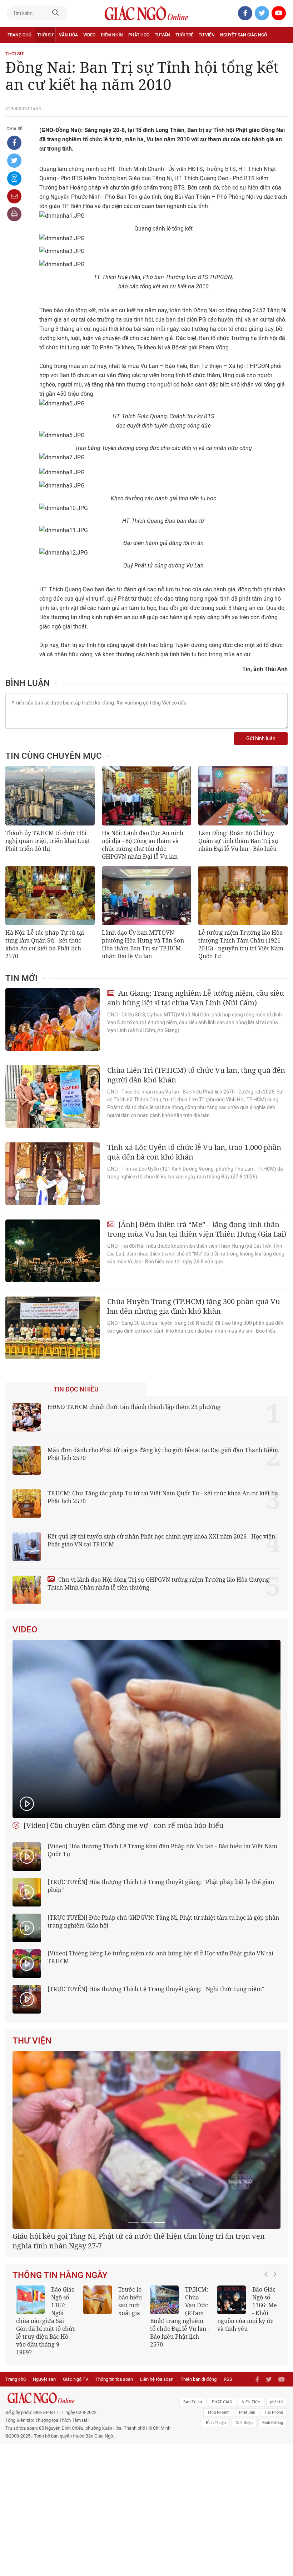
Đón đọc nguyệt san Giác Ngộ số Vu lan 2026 (179, 2395)
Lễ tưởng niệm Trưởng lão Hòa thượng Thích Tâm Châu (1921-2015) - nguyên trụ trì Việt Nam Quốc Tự (241, 944)
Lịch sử (16, 51)
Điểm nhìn (112, 35)
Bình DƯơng (273, 2505)
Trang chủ (19, 35)
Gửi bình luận (261, 739)
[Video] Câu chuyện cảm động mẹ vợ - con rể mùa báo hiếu (123, 1825)
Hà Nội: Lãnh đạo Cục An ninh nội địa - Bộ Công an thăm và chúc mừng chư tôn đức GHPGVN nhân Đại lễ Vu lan (143, 845)
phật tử (277, 2484)
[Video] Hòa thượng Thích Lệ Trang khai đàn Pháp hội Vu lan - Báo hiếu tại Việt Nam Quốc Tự (162, 1850)
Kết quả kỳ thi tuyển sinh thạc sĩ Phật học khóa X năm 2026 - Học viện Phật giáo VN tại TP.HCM (46, 2407)
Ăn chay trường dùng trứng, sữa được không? (112, 2395)
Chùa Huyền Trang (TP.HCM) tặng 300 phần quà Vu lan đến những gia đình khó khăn (194, 1306)
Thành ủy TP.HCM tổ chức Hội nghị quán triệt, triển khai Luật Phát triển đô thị (48, 841)
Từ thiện (38, 51)
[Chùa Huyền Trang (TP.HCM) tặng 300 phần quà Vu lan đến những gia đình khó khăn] (53, 1328)
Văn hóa (68, 35)
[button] (268, 2403)
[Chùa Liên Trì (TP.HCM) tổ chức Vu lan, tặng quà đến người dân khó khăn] (53, 1097)
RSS (228, 2461)
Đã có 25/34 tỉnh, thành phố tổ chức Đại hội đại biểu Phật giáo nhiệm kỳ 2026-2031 (144, 2331)
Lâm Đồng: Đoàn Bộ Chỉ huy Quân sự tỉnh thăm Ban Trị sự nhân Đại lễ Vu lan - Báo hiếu (238, 841)
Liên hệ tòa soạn (157, 2461)
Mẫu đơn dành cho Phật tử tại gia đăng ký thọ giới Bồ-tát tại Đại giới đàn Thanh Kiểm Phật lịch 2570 (163, 1454)
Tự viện (207, 35)
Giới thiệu (244, 2505)
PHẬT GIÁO (222, 2484)
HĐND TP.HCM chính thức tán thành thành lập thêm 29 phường (134, 1407)
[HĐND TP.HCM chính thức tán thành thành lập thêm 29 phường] (27, 1417)
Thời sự (45, 35)
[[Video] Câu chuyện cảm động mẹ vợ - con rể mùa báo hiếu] (146, 1729)
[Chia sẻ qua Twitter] (14, 161)
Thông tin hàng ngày (60, 2365)
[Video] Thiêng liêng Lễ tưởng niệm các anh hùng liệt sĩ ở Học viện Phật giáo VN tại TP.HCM (160, 1957)
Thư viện (32, 2041)
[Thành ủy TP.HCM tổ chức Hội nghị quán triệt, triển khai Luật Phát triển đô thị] (50, 796)
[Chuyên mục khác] (280, 50)
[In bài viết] (14, 214)
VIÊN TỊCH (251, 2484)
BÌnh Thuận (216, 2505)
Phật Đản (247, 2494)
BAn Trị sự (193, 2484)
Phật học (139, 35)
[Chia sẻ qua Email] (14, 196)
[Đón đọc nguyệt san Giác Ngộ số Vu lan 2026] (164, 2390)
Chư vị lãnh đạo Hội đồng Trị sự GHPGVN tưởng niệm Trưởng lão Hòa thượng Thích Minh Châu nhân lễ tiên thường (158, 1584)
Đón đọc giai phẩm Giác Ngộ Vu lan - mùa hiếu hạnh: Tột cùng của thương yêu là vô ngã (247, 2403)
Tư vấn (162, 35)
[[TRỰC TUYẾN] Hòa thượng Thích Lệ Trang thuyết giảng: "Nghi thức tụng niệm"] (27, 1999)
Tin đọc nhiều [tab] (76, 1389)
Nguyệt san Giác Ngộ (244, 35)
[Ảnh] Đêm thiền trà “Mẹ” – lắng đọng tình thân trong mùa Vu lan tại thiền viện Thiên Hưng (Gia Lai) (197, 1229)
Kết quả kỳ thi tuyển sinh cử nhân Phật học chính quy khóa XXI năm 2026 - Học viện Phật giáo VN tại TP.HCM (161, 1540)
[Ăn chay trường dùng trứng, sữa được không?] (98, 2390)
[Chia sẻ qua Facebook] (14, 143)
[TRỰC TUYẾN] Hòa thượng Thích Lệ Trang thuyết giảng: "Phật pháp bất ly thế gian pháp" (161, 1886)
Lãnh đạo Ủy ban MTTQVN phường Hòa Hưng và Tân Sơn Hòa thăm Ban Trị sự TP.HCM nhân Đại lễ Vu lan (143, 944)
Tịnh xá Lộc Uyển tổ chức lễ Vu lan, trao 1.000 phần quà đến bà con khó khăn (194, 1152)
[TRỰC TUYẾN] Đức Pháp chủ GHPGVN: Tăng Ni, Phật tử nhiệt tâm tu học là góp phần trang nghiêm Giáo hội (163, 1921)
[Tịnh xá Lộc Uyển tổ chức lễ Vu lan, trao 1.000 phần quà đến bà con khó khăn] (53, 1174)
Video (89, 35)
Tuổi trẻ (184, 35)
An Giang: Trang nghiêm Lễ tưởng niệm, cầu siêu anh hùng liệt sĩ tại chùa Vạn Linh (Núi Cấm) (196, 998)
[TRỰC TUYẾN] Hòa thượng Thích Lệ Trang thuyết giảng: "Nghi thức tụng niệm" (156, 1989)
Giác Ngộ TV (76, 2461)
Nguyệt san (44, 2461)
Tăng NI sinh (218, 2494)
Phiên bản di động (198, 2461)
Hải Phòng (274, 2494)
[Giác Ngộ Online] (90, 2480)
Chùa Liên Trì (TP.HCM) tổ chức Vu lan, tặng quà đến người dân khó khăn (196, 1075)
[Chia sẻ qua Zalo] (14, 178)
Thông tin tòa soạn (114, 2461)
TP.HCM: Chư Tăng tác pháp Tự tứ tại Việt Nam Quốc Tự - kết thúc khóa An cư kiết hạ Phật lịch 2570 (163, 1497)
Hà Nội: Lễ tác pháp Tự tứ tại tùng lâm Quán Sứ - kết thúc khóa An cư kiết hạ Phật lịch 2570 (45, 944)
